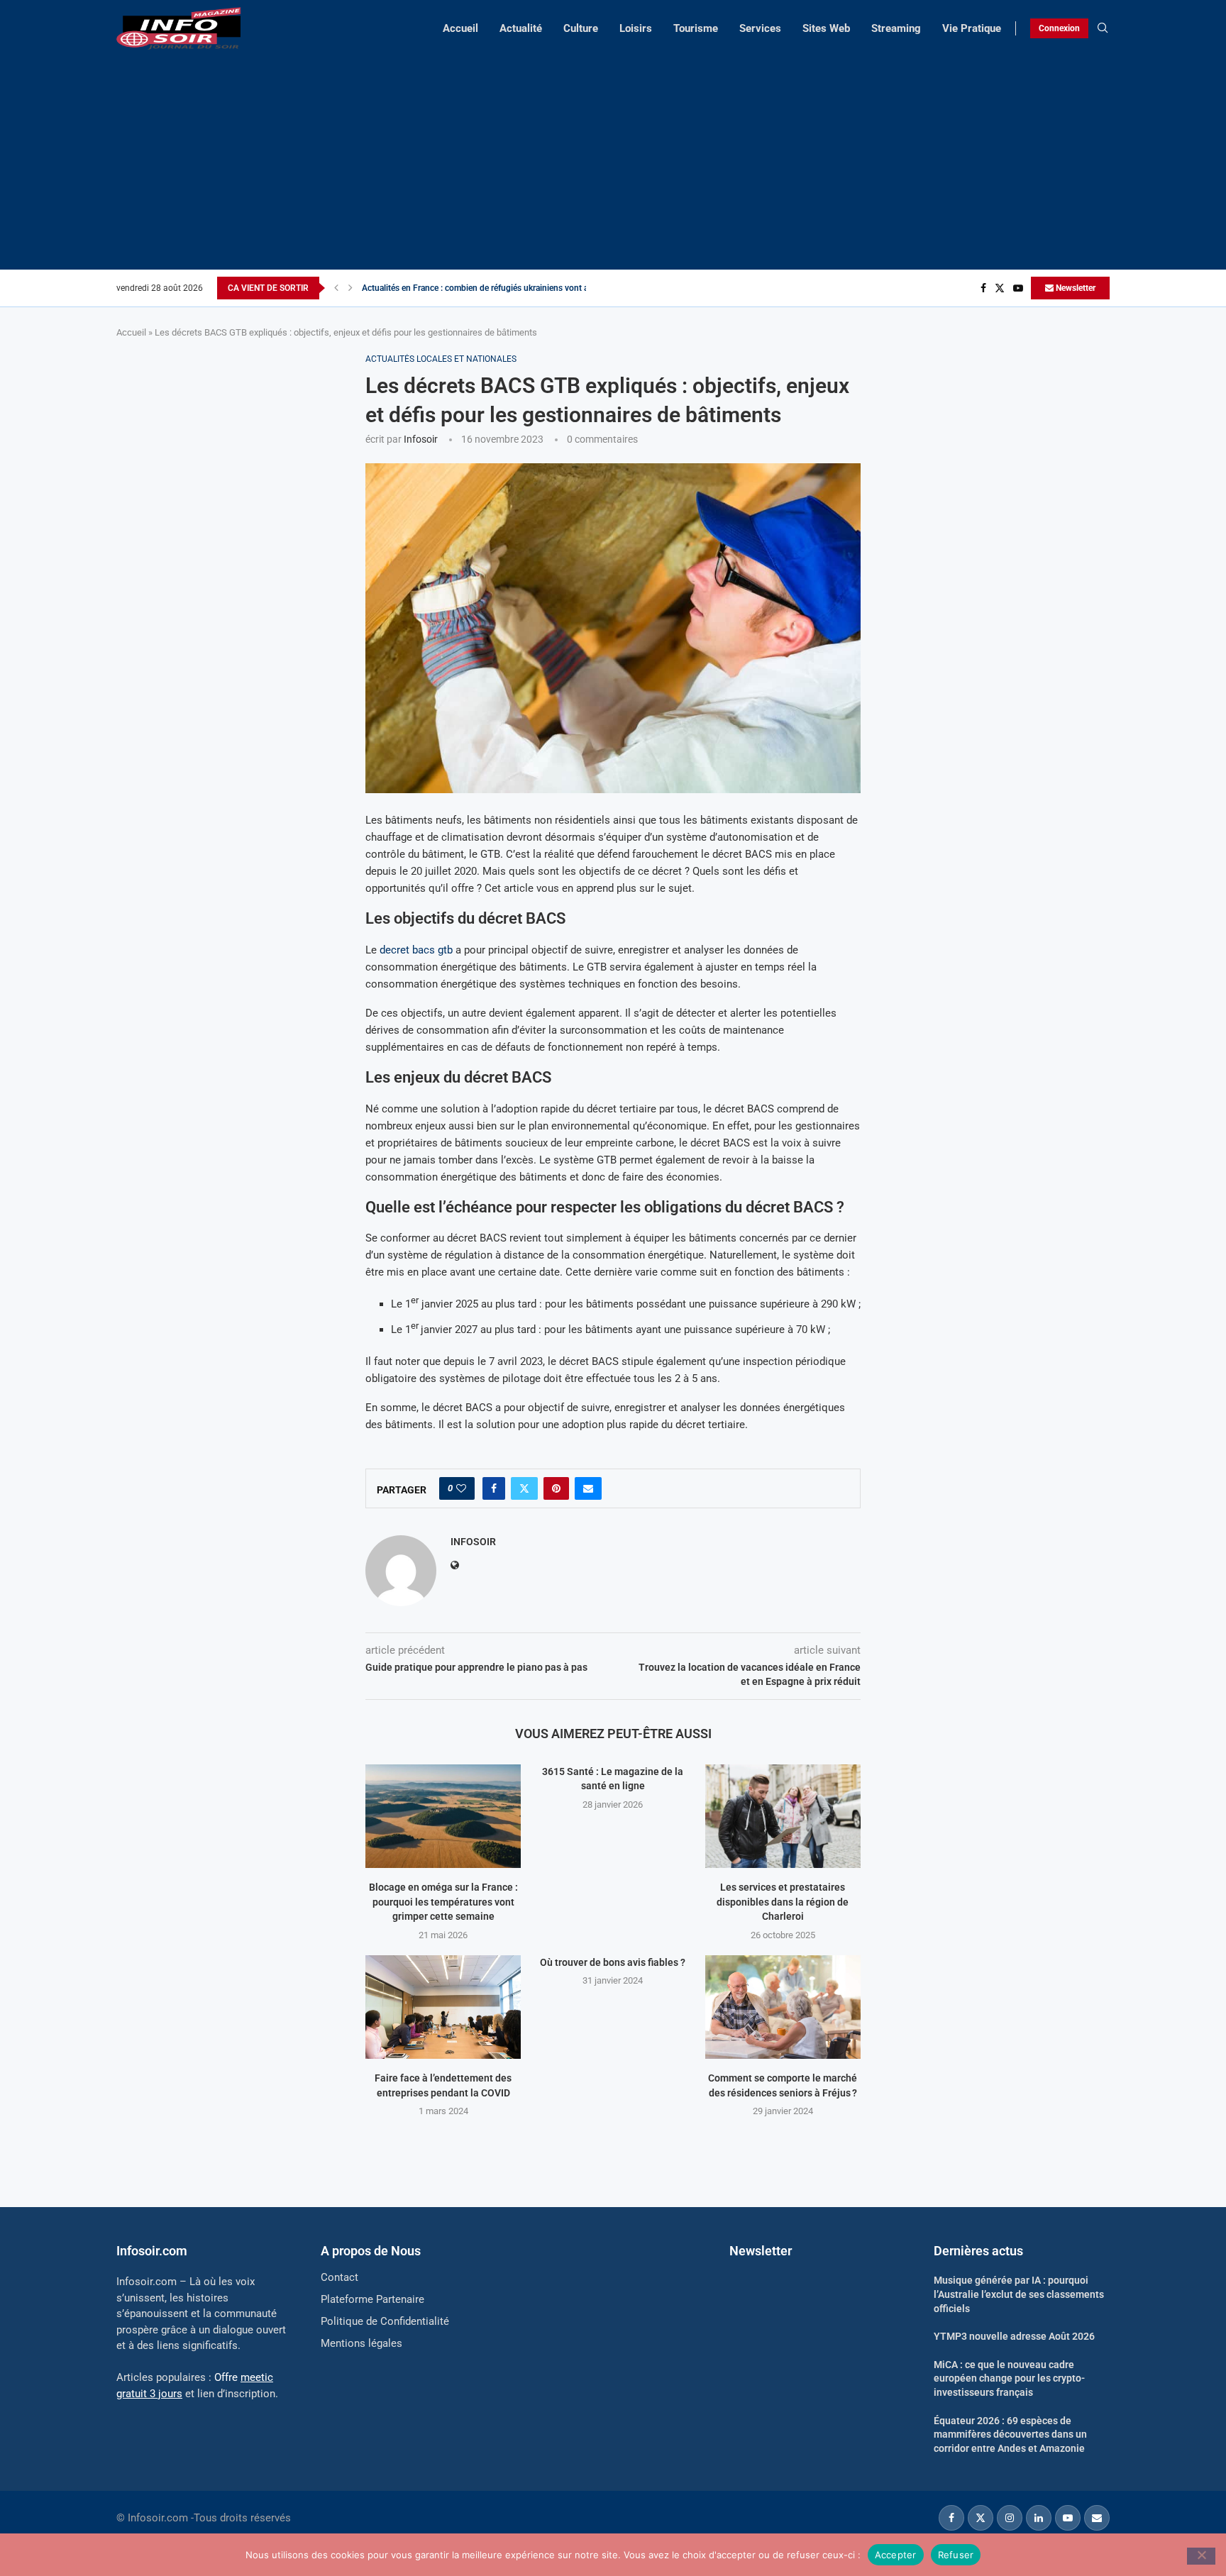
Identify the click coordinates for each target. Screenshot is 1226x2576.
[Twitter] (1000, 288)
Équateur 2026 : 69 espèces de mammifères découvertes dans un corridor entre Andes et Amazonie (1010, 2434)
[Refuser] (1201, 2556)
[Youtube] (1018, 288)
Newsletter (1075, 288)
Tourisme (696, 28)
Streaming (896, 28)
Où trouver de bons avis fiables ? (613, 1962)
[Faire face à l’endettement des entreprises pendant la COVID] (443, 2007)
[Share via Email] (588, 1488)
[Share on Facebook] (494, 1488)
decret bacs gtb (416, 950)
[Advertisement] (613, 156)
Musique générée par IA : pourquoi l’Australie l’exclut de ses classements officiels (1019, 2294)
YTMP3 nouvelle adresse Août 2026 (1014, 2336)
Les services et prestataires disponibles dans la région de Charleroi (783, 1902)
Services (760, 28)
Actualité (521, 28)
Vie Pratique (972, 28)
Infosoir (421, 439)
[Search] (1103, 28)
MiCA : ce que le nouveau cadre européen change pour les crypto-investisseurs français (1009, 2378)
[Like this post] (461, 1488)
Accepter (896, 2554)
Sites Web (826, 28)
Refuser (956, 2554)
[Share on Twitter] (524, 1488)
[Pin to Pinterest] (556, 1488)
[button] (336, 288)
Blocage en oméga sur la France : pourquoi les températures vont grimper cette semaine (443, 1902)
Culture (581, 28)
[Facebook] (983, 288)
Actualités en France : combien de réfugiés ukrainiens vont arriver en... (493, 288)
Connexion (1059, 28)
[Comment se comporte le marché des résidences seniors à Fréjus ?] (783, 2007)
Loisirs (636, 28)
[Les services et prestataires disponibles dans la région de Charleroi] (783, 1816)
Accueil (460, 28)
